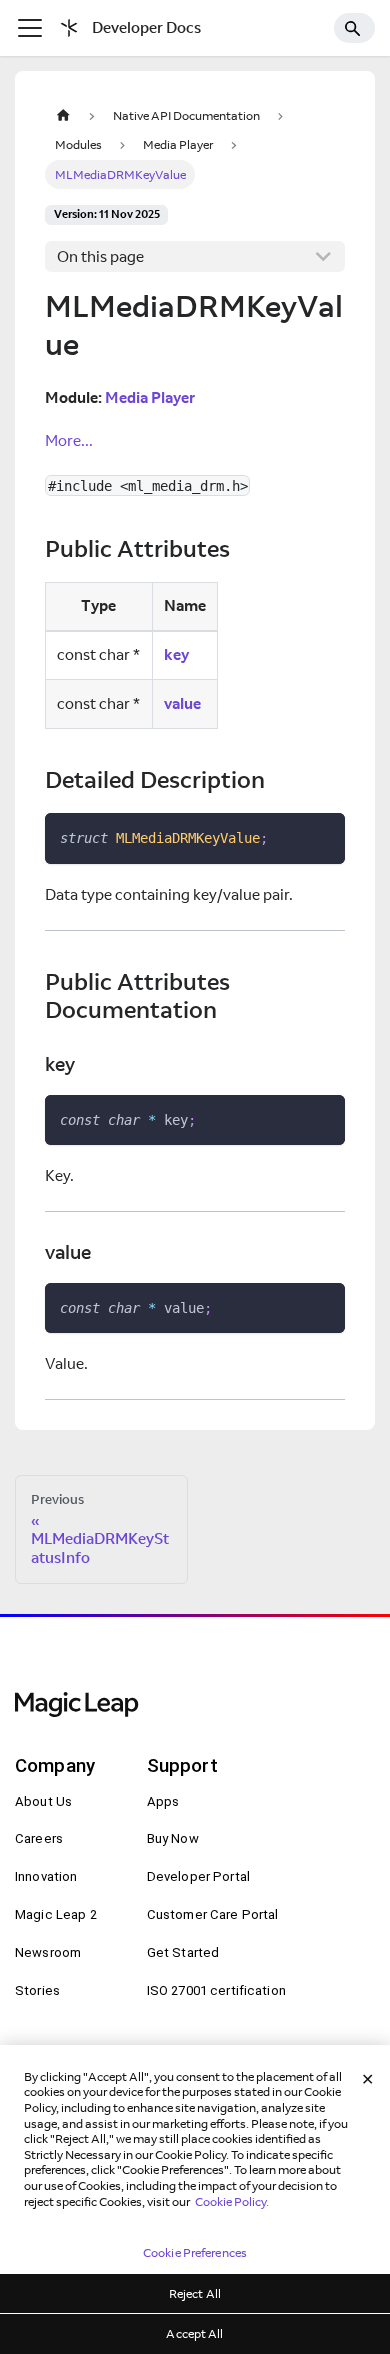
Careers (39, 1838)
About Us (43, 1801)
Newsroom (48, 1952)
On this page (100, 256)
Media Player (150, 397)
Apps (163, 1801)
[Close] (368, 2079)
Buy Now (173, 1838)
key (176, 654)
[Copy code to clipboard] (322, 836)
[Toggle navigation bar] (30, 28)
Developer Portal (198, 1876)
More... (69, 440)
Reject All (195, 2293)
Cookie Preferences (195, 2252)
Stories (37, 1990)
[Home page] (63, 115)
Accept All (194, 2333)
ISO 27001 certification (216, 1990)
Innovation (46, 1876)
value (182, 703)
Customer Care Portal (213, 1914)
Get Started (183, 1952)
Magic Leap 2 (56, 1914)
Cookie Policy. (232, 2201)
